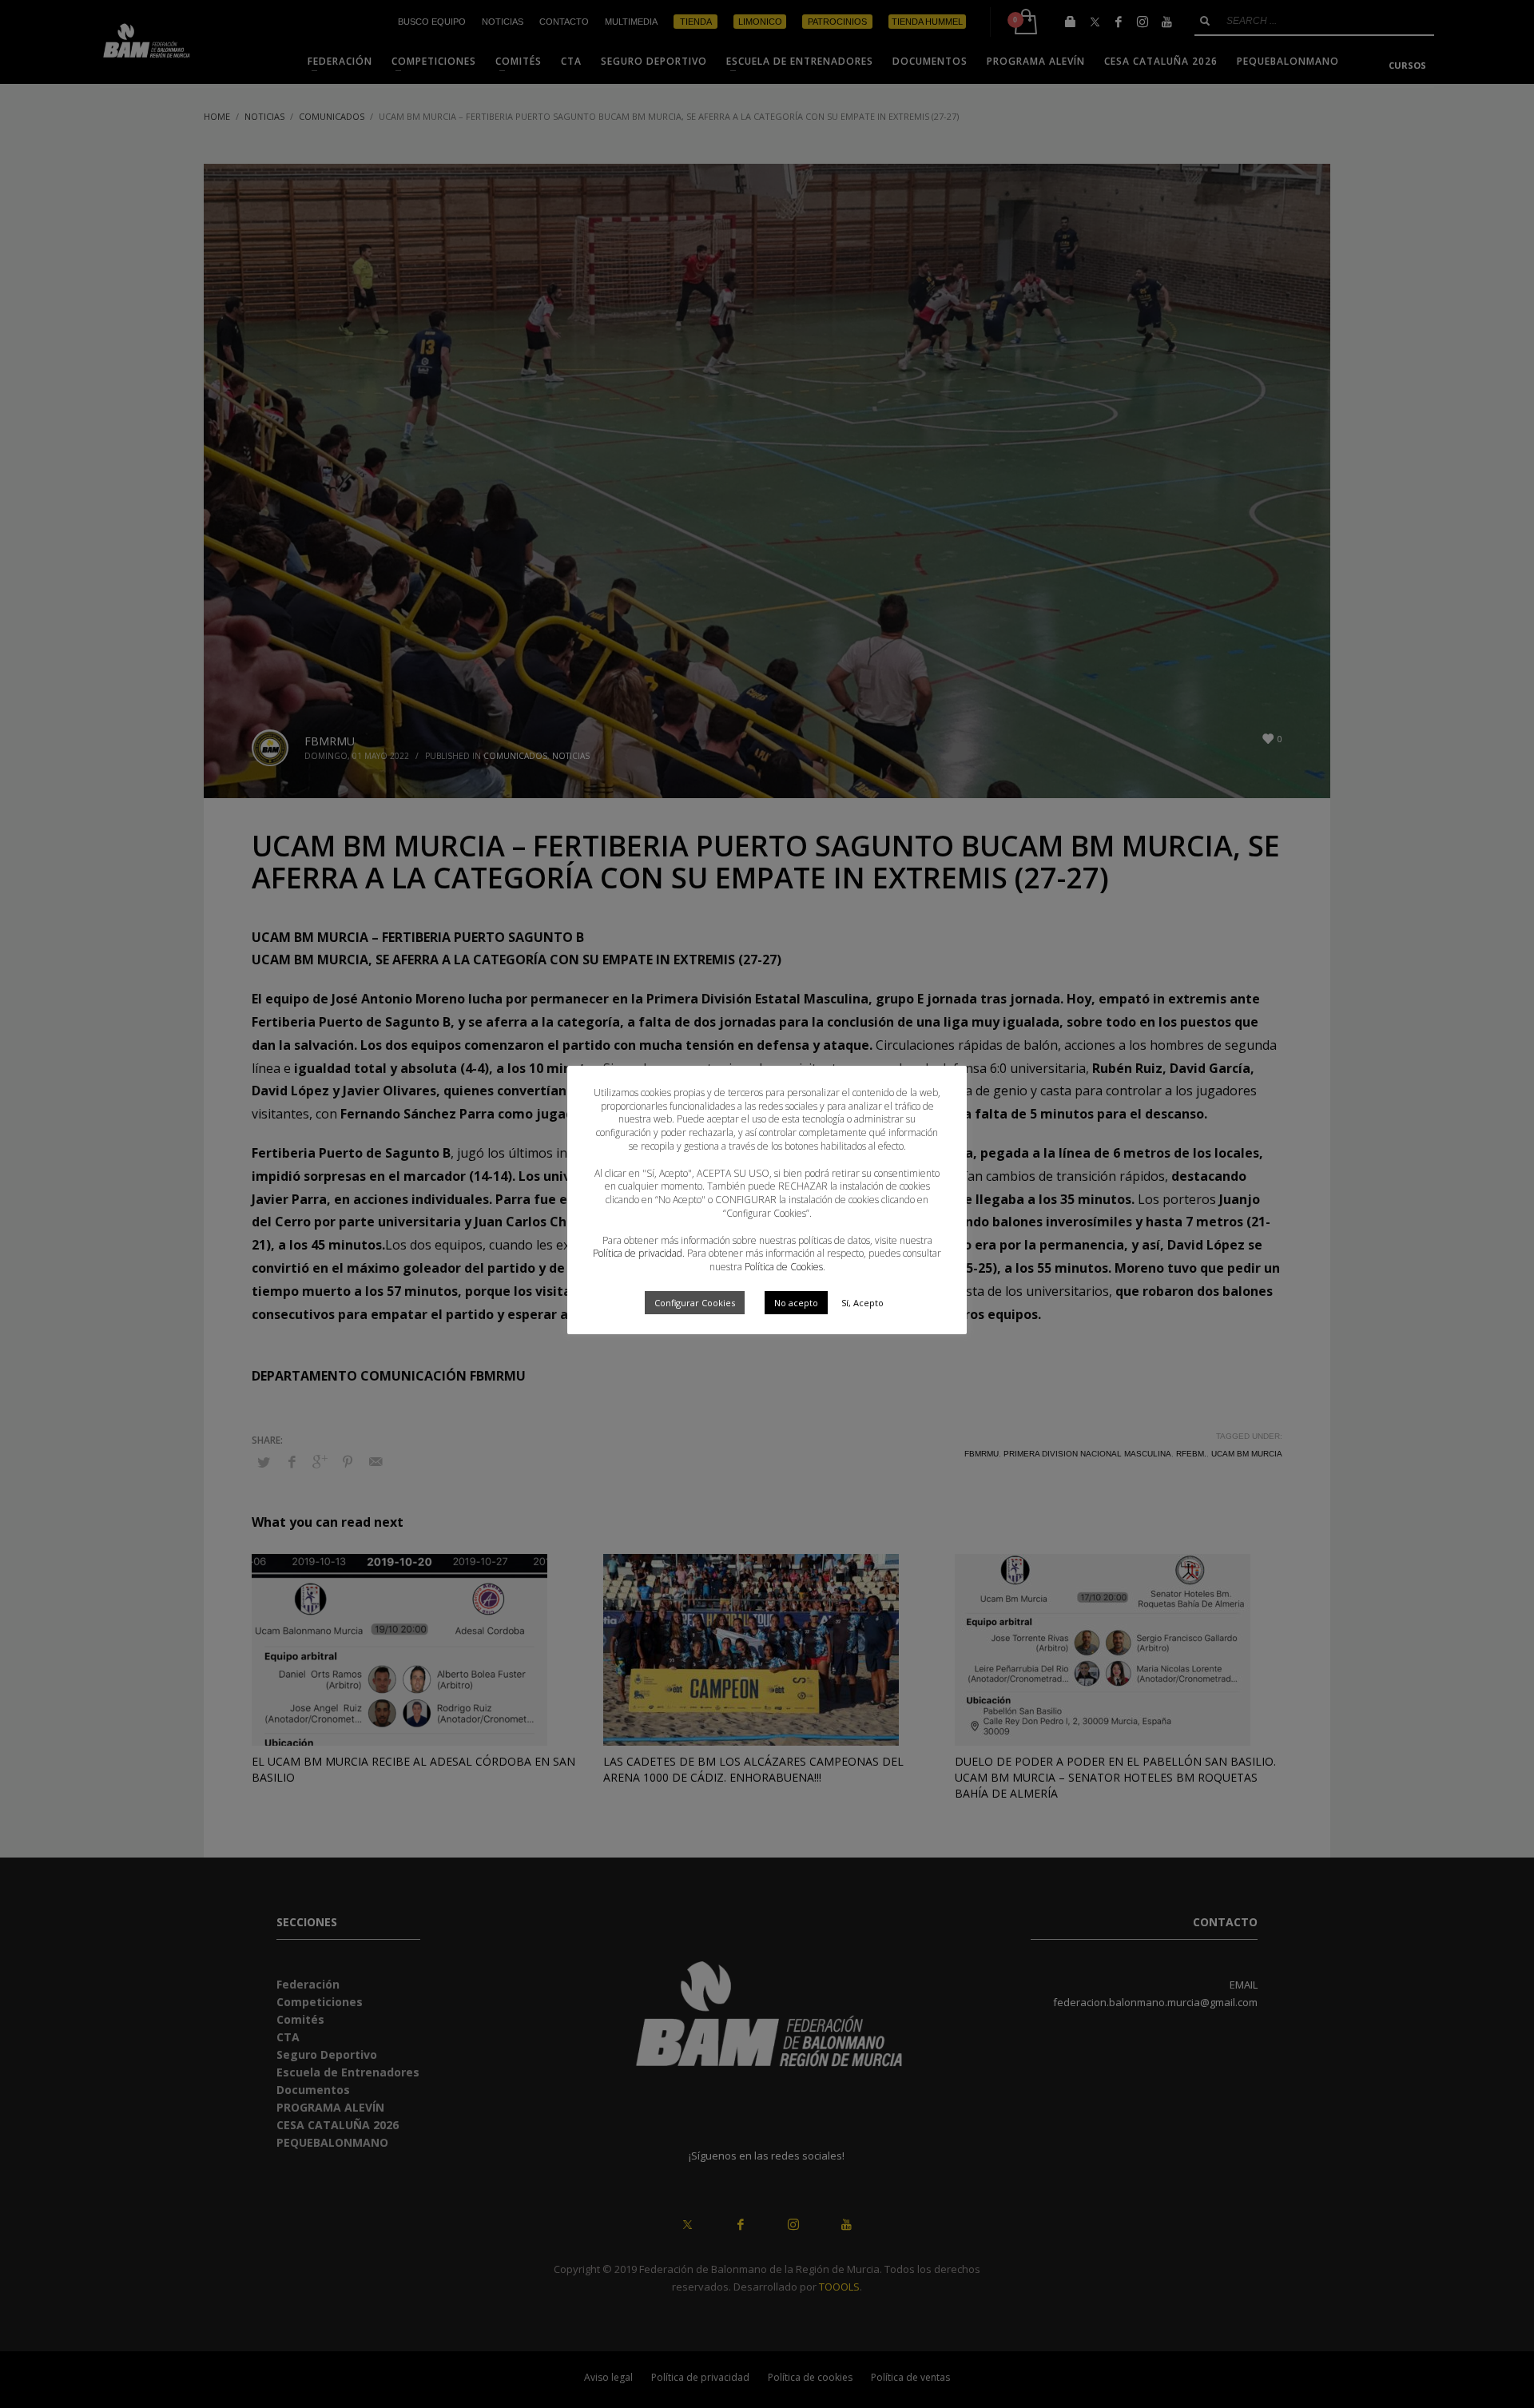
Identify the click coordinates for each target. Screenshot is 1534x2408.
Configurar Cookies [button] (695, 1303)
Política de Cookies (784, 1267)
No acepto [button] (796, 1303)
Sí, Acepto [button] (862, 1303)
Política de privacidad (638, 1253)
